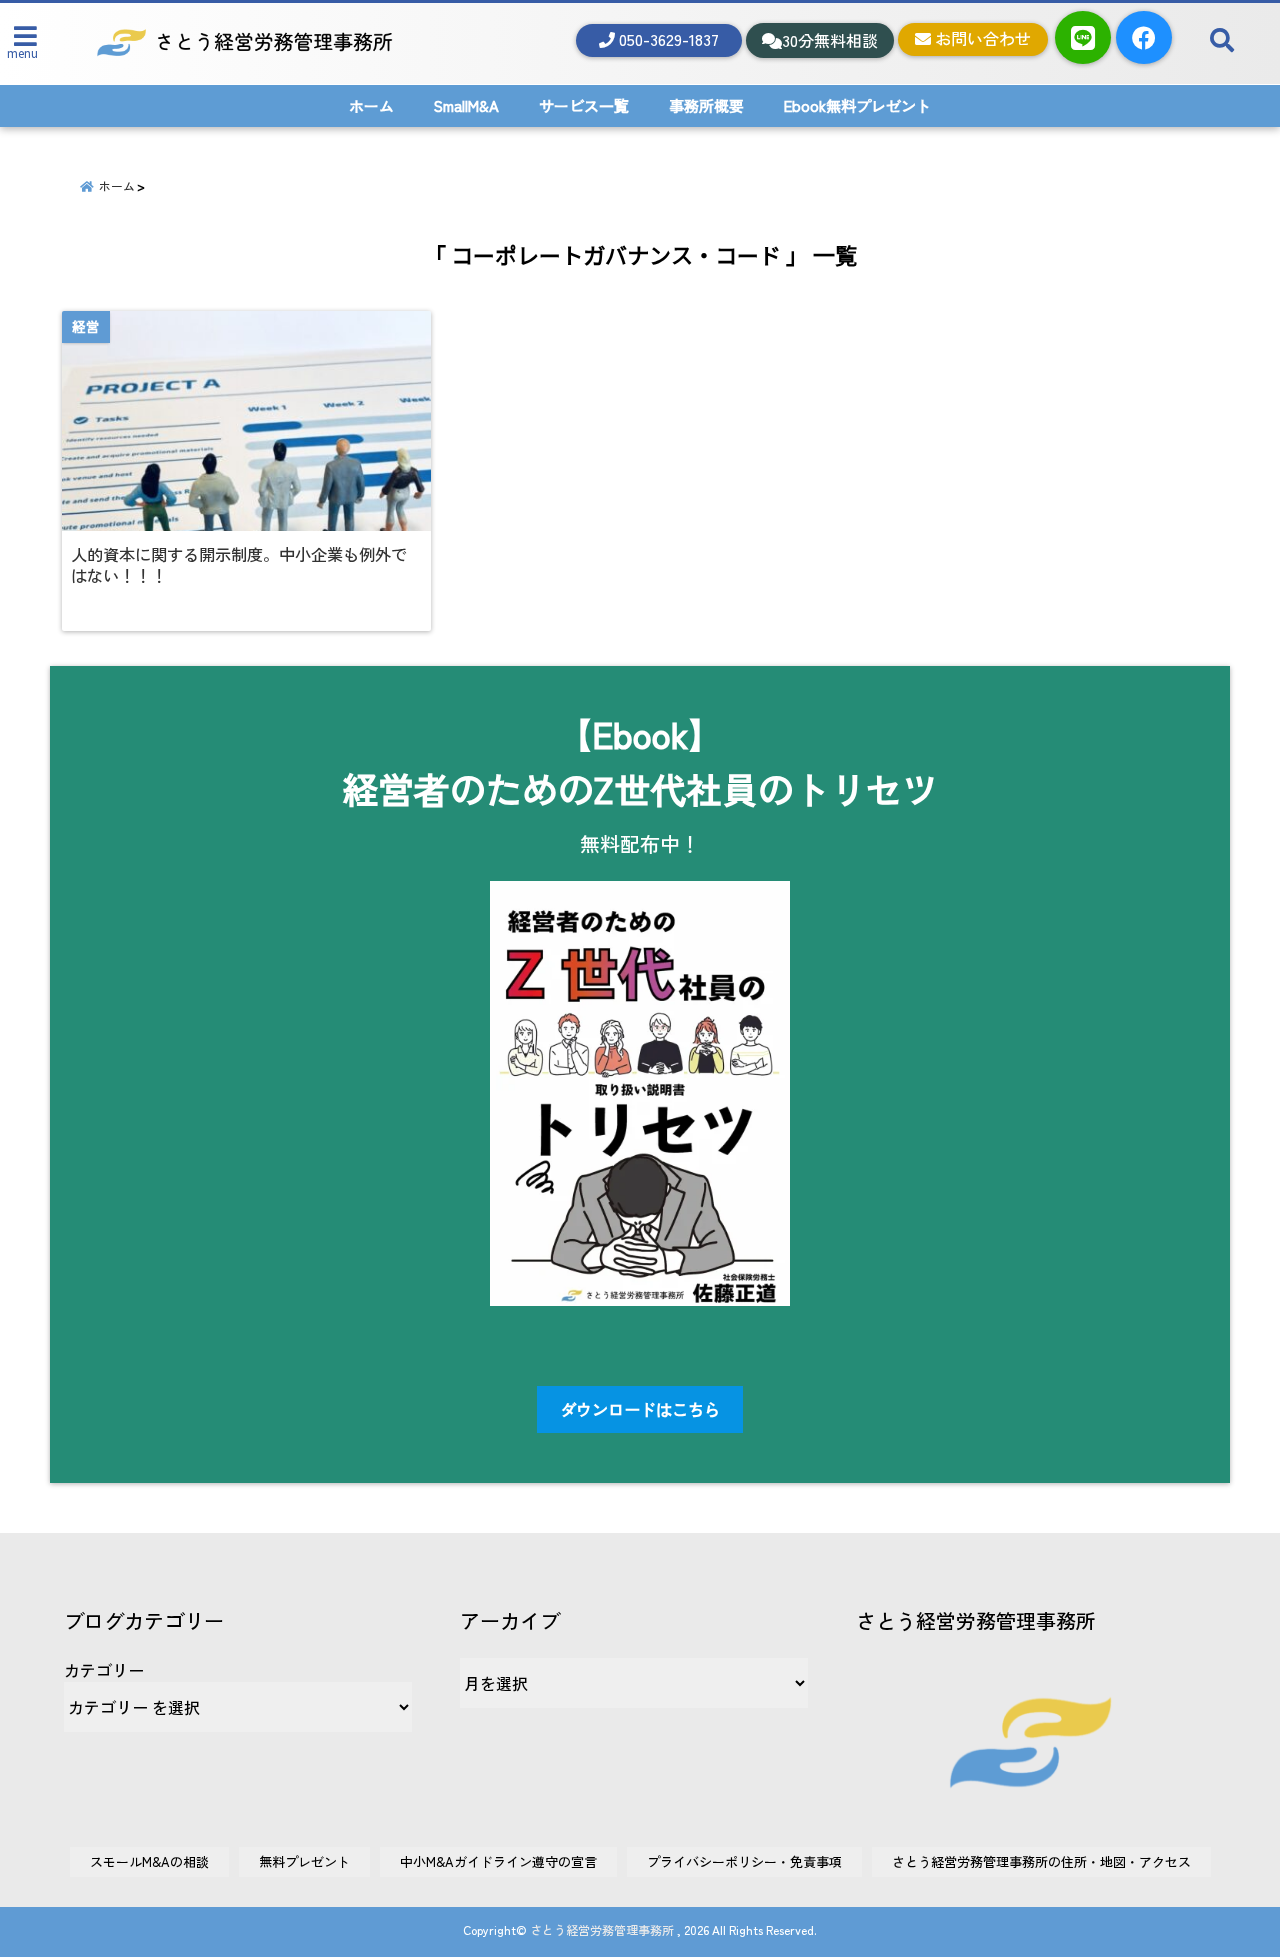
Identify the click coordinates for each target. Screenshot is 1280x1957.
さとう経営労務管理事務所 (602, 1929)
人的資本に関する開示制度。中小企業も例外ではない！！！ (239, 565)
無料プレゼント (304, 1861)
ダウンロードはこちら (640, 1409)
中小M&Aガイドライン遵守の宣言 (498, 1861)
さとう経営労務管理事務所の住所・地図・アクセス (1041, 1861)
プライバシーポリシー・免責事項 (744, 1861)
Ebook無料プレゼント (857, 105)
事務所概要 (706, 105)
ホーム (371, 105)
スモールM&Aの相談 (149, 1861)
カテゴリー (104, 1670)
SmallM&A (466, 105)
